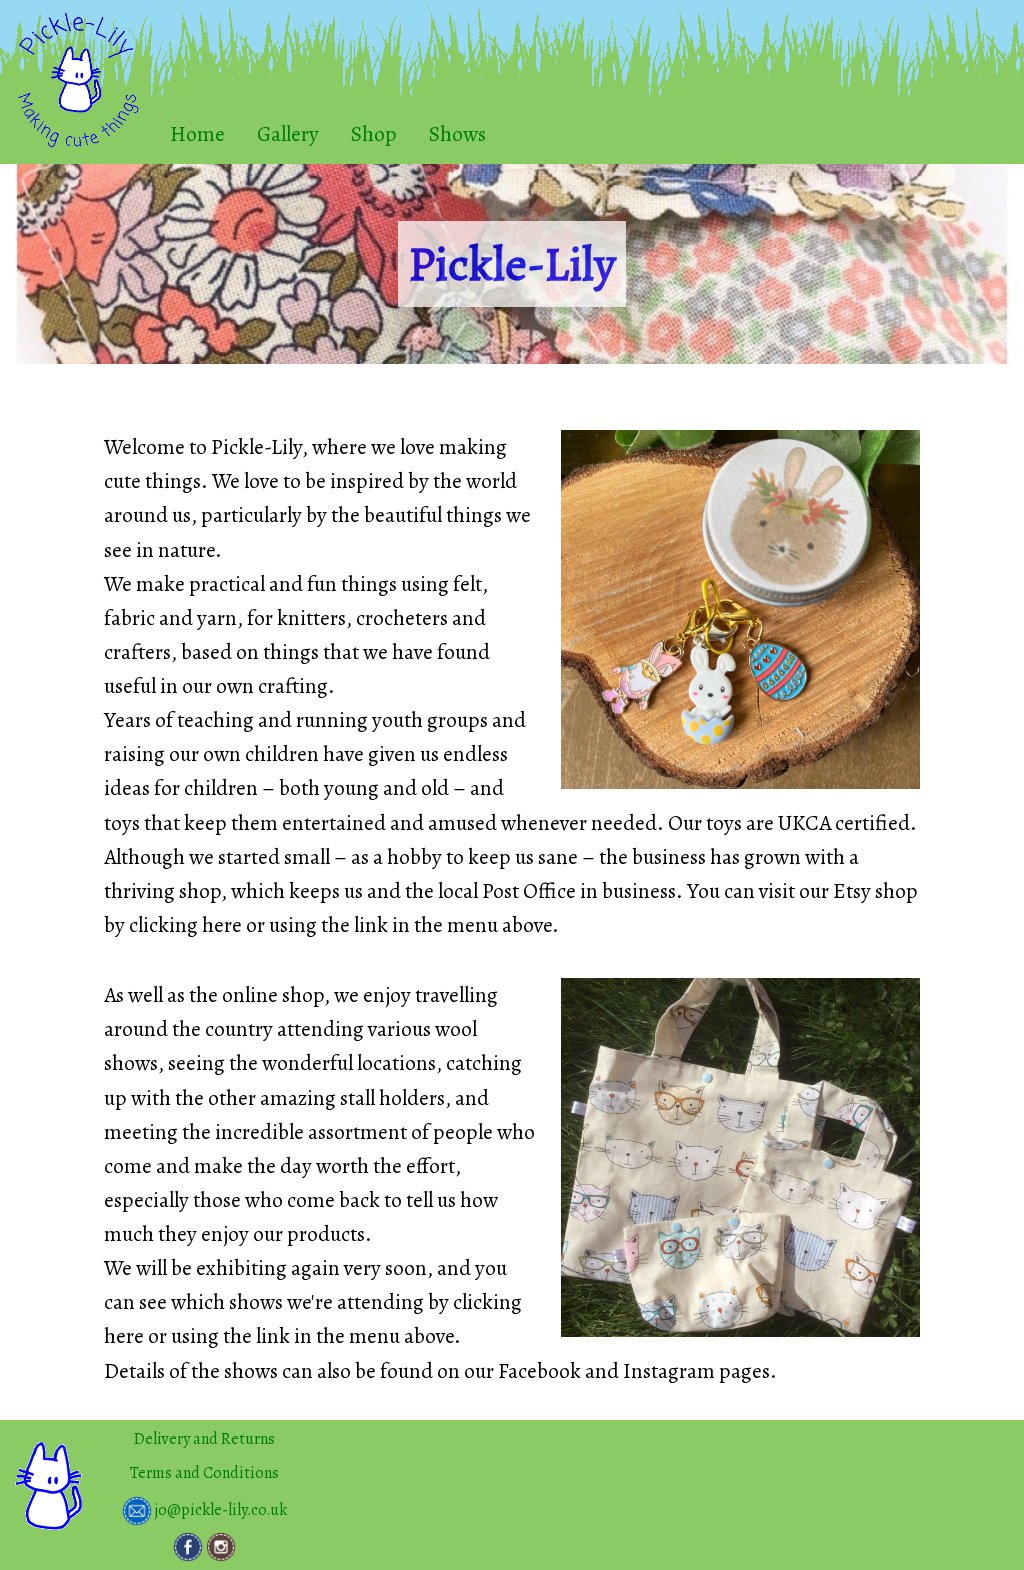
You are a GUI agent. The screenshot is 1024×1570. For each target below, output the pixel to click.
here (222, 924)
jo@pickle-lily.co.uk (219, 1509)
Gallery (288, 133)
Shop (374, 133)
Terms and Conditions (204, 1473)
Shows (457, 133)
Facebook (539, 1370)
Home (197, 133)
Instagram (669, 1370)
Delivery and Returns (204, 1439)
